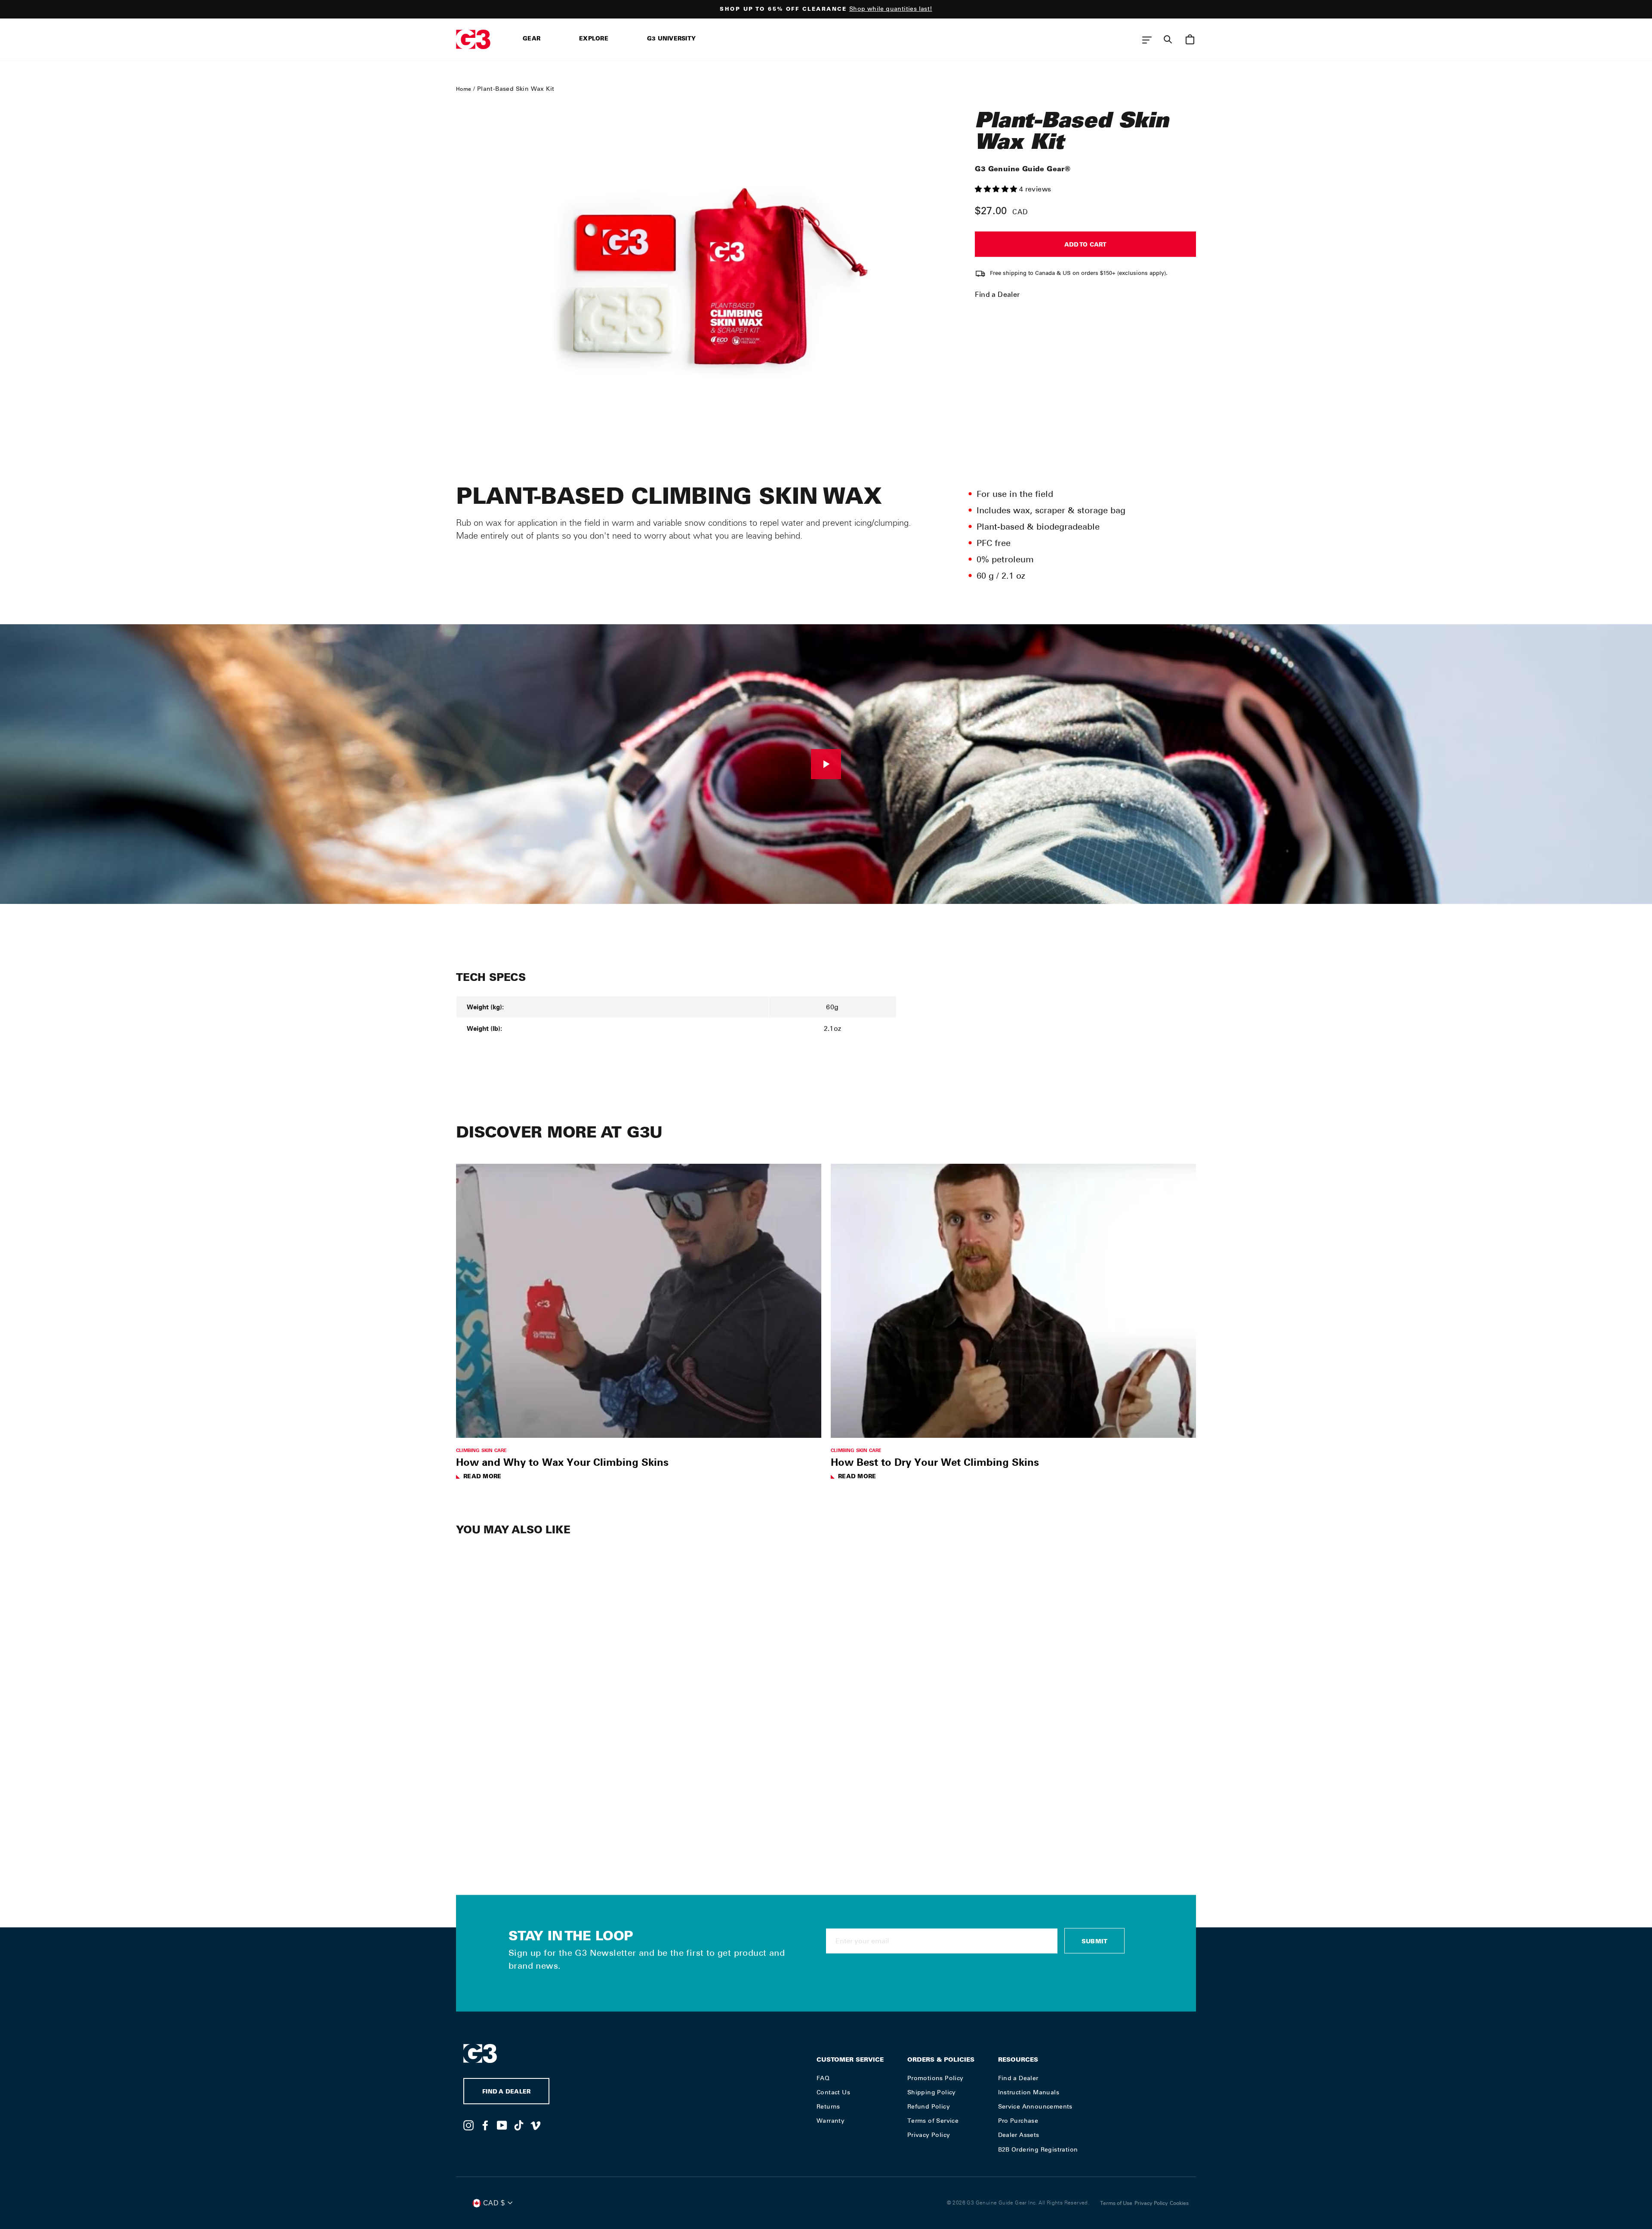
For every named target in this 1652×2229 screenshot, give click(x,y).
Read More (482, 1477)
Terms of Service (933, 2121)
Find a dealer (506, 2092)
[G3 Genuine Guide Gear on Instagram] (468, 2125)
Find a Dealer (997, 294)
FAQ (823, 2078)
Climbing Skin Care (482, 1450)
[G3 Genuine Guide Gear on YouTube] (502, 2125)
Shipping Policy (932, 2092)
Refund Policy (929, 2106)
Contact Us (833, 2092)
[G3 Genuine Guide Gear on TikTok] (519, 2125)
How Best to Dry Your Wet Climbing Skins (935, 1462)
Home (464, 89)
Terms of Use (1116, 2203)
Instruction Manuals (1029, 2092)
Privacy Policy (929, 2135)
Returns (828, 2106)
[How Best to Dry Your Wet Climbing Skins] (1013, 1301)
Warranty (831, 2121)
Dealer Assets (1019, 2135)
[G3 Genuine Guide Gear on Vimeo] (536, 2125)
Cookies (1179, 2203)
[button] (997, 189)
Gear (532, 39)
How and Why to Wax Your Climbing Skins (562, 1462)
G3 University (671, 39)
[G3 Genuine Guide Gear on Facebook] (485, 2125)
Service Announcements (1035, 2106)
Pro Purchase (1018, 2121)
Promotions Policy (935, 2078)
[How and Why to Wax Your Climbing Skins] (639, 1301)
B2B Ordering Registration (1038, 2149)
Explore (594, 39)
